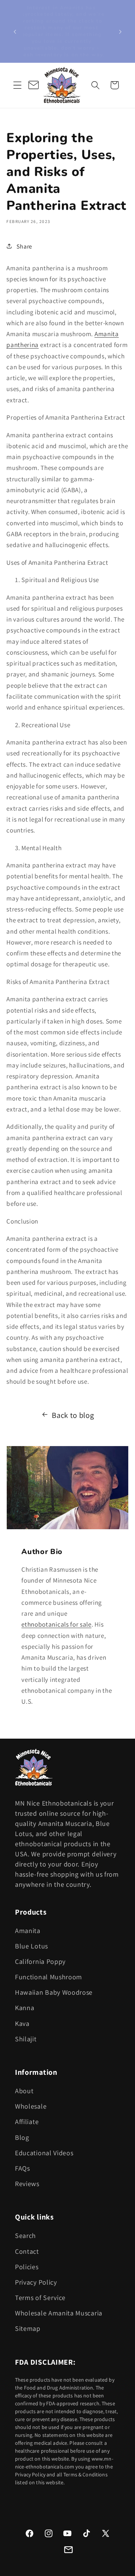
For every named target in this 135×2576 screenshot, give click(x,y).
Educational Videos (44, 2153)
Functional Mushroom (49, 1977)
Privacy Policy (36, 2282)
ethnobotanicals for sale (56, 1624)
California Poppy (40, 1961)
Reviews (27, 2184)
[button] (17, 85)
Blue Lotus (31, 1946)
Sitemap (28, 2328)
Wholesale (31, 2106)
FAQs (22, 2168)
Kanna (25, 2008)
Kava (22, 2023)
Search (25, 2236)
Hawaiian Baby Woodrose (54, 1992)
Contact (27, 2251)
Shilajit (26, 2039)
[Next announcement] (120, 31)
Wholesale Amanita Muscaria (59, 2313)
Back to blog (73, 1415)
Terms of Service (40, 2298)
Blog (22, 2137)
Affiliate (27, 2122)
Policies (27, 2267)
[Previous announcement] (15, 31)
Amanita (28, 1931)
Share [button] (24, 246)
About (24, 2091)
